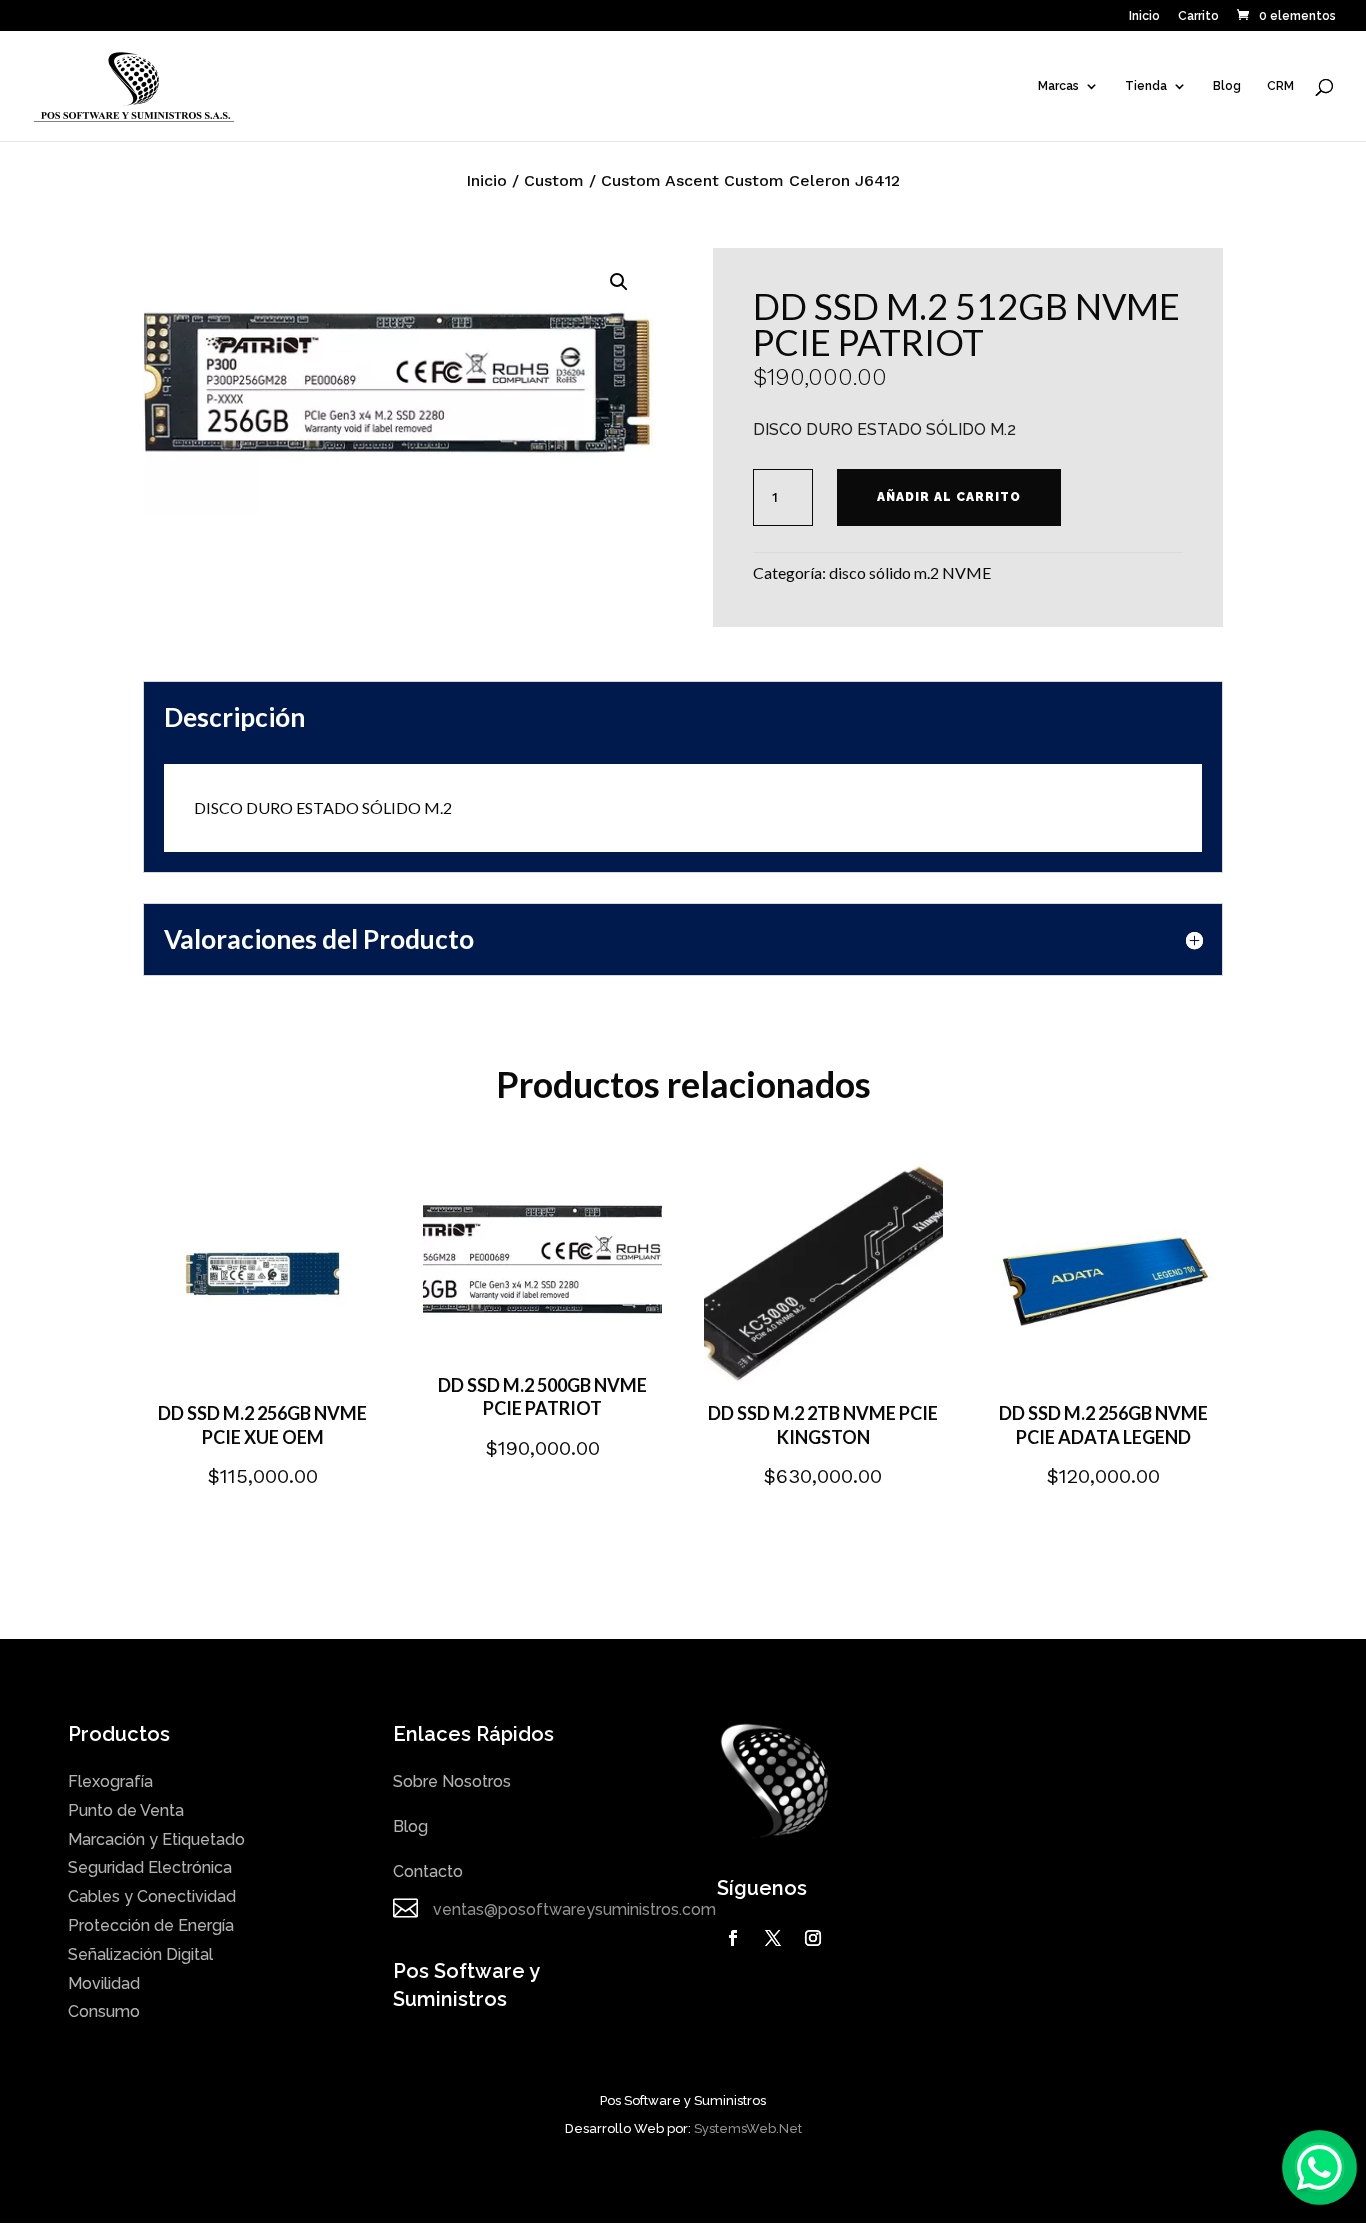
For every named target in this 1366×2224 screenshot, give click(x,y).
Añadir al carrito (949, 497)
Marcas (1058, 86)
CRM (1280, 86)
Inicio (1144, 16)
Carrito (1198, 16)
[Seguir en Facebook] (733, 1938)
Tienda (1146, 86)
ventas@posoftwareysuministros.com (574, 1909)
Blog (1227, 86)
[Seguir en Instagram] (813, 1938)
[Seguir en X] (773, 1938)
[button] (619, 282)
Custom (554, 180)
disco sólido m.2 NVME (910, 572)
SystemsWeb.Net (748, 2128)
